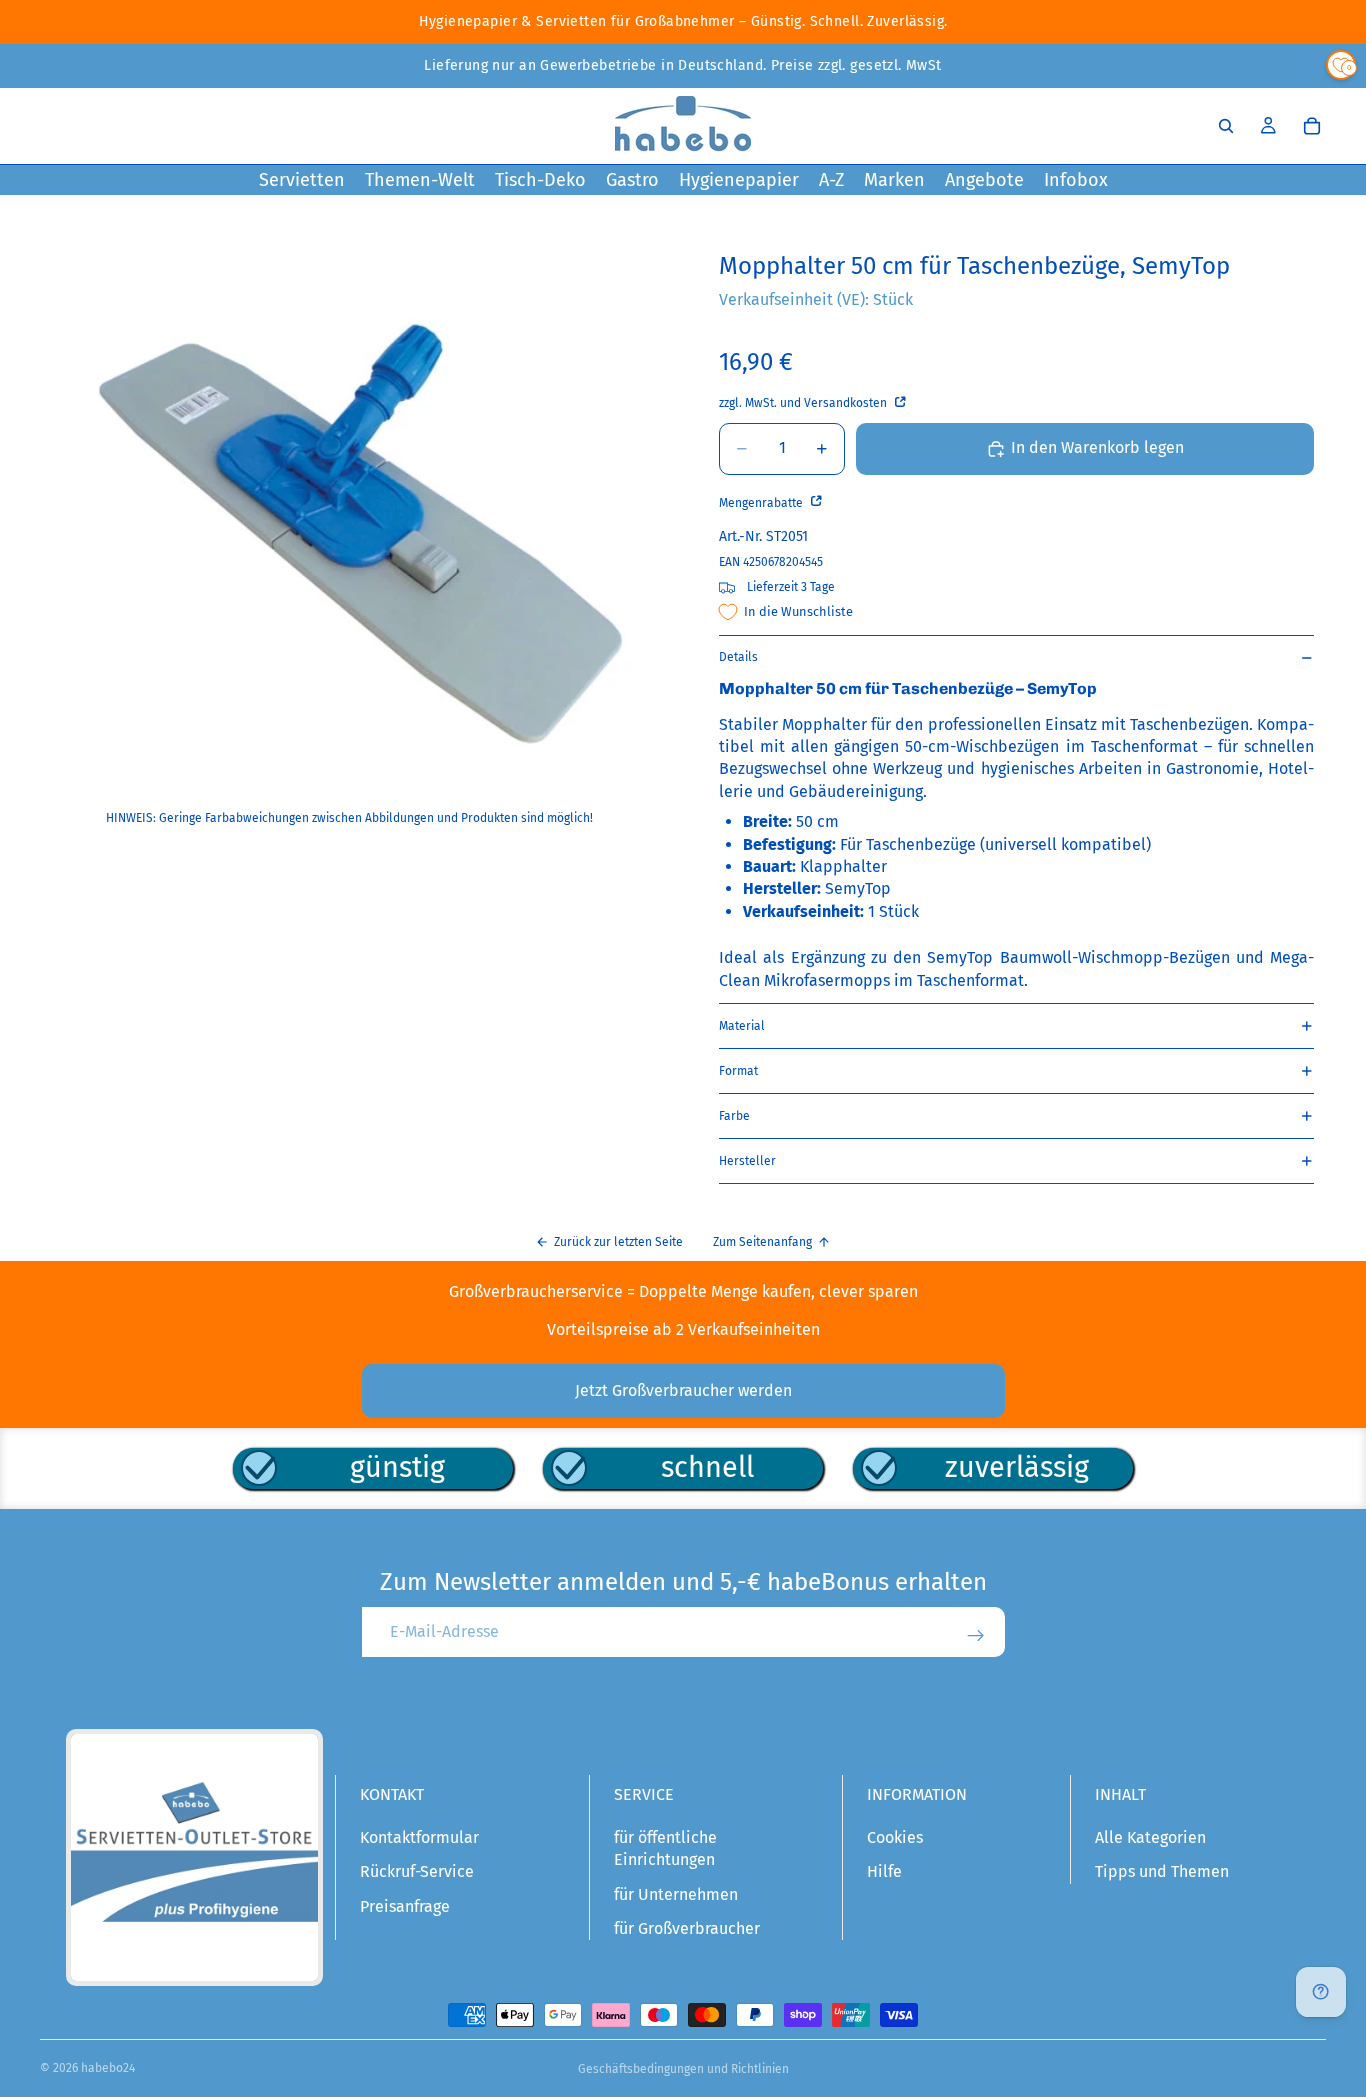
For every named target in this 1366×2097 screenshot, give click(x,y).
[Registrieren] (976, 1636)
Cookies (895, 1837)
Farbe (734, 1116)
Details (738, 657)
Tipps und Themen (1162, 1871)
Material (742, 1026)
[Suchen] (1226, 126)
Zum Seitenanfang (762, 1242)
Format (738, 1071)
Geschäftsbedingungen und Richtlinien (683, 2069)
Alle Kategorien (1150, 1837)
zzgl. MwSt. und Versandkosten (804, 403)
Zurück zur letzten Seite (618, 1242)
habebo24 (108, 2068)
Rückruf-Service (417, 1871)
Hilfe (884, 1871)
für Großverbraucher (687, 1928)
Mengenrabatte (762, 503)
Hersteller (747, 1161)
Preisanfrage (405, 1906)
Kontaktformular (419, 1837)
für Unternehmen (676, 1894)
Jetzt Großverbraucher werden (683, 1390)
